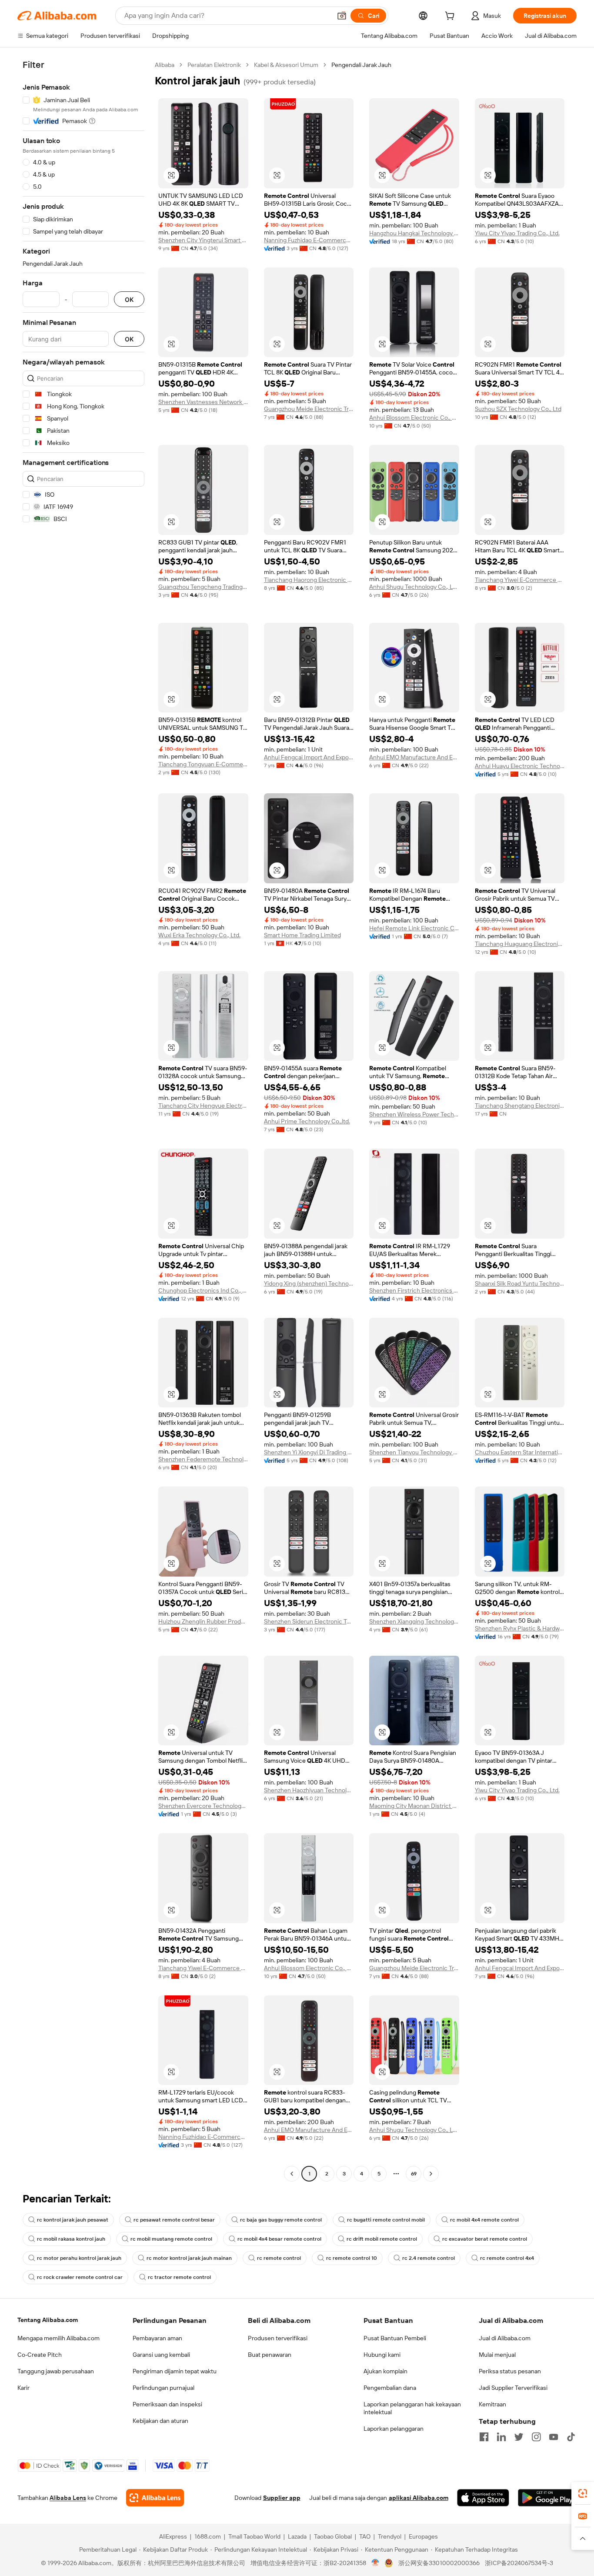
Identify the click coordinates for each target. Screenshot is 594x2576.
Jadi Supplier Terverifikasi (513, 2388)
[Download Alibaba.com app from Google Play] (547, 2498)
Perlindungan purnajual (164, 2388)
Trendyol (390, 2536)
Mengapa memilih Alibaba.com (58, 2338)
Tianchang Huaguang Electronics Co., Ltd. (520, 944)
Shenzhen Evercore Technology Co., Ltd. (203, 1806)
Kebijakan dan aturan (160, 2421)
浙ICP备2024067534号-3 (519, 2563)
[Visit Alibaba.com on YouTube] (554, 2437)
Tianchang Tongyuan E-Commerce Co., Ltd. (203, 764)
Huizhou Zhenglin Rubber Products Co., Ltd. (203, 1621)
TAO (365, 2536)
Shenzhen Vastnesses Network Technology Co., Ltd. (203, 402)
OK (129, 299)
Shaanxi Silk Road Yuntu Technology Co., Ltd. (520, 1283)
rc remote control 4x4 (507, 2258)
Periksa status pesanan (510, 2371)
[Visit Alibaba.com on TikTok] (571, 2437)
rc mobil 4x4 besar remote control (279, 2239)
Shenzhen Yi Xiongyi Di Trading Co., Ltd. (309, 1452)
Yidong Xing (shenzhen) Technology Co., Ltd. (309, 1283)
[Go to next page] (431, 2174)
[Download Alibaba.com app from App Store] (483, 2498)
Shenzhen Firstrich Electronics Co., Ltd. (414, 1290)
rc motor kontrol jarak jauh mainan (189, 2258)
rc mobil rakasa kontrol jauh (71, 2239)
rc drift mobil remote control (382, 2239)
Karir (23, 2388)
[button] (342, 16)
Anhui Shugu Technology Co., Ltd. (414, 587)
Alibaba (165, 65)
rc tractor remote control (179, 2277)
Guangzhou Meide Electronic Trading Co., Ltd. (309, 409)
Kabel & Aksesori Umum (286, 65)
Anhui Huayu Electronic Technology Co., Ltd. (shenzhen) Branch (520, 766)
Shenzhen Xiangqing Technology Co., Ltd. (414, 1621)
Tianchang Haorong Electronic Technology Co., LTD (309, 580)
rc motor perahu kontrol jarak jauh (79, 2258)
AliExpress (173, 2536)
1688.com (208, 2536)
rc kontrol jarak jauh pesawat (73, 2220)
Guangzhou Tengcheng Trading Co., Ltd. (203, 587)
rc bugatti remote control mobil (386, 2220)
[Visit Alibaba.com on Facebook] (484, 2437)
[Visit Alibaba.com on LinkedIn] (501, 2437)
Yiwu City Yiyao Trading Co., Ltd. (517, 233)
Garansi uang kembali (161, 2355)
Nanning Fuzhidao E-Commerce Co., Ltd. (309, 240)
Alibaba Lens (68, 2498)
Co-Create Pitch (40, 2355)
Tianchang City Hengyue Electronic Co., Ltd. (203, 1106)
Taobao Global (333, 2536)
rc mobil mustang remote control (171, 2239)
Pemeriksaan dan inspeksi (167, 2404)
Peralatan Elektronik (214, 65)
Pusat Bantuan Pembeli (395, 2338)
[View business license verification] (375, 2563)
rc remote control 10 (352, 2258)
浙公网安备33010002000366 (439, 2563)
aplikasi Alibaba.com (419, 2498)
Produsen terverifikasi (278, 2338)
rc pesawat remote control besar (174, 2220)
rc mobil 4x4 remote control (484, 2220)
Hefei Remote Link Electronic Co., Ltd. (414, 928)
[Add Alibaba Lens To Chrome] (155, 2498)
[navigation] (83, 1120)
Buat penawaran (270, 2355)
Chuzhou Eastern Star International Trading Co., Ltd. (520, 1452)
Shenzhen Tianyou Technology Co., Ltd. (414, 1452)
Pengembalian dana (390, 2388)
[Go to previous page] (292, 2174)
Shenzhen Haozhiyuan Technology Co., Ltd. (309, 1790)
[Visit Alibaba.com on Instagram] (536, 2437)
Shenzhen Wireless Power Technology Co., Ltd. (414, 1114)
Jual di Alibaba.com (505, 2338)
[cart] (451, 17)
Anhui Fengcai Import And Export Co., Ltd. (309, 757)
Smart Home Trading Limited (302, 935)
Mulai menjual (497, 2355)
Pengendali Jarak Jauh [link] (361, 65)
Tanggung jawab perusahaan (56, 2371)
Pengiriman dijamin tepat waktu (175, 2371)
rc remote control (279, 2258)
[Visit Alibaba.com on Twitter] (519, 2437)
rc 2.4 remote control (429, 2258)
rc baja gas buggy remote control (281, 2220)
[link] (583, 2493)
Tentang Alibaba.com (48, 2320)
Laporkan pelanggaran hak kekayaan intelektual (412, 2408)
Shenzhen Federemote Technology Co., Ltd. (203, 1459)
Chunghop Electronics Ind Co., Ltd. (203, 1290)
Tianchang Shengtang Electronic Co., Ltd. (520, 1106)
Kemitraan (492, 2404)
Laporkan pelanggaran (394, 2429)
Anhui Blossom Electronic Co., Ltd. (414, 418)
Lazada (297, 2536)
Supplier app (282, 2498)
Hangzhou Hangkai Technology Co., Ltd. (414, 233)
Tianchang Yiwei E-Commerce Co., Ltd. (520, 580)
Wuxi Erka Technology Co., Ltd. (199, 935)
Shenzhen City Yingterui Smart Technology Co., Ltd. (203, 240)
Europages (423, 2536)
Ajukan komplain (385, 2371)
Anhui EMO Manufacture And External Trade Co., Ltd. (414, 757)
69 (414, 2174)
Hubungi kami (382, 2355)
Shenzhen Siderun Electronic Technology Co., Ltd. (309, 1621)
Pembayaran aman (157, 2338)
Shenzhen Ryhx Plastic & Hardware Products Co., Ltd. (520, 1628)
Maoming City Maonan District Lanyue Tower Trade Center (414, 1806)
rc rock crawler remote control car (80, 2277)
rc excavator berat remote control (485, 2239)
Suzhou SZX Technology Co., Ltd (518, 409)
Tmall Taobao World (254, 2536)
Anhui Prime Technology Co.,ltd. (307, 1121)
